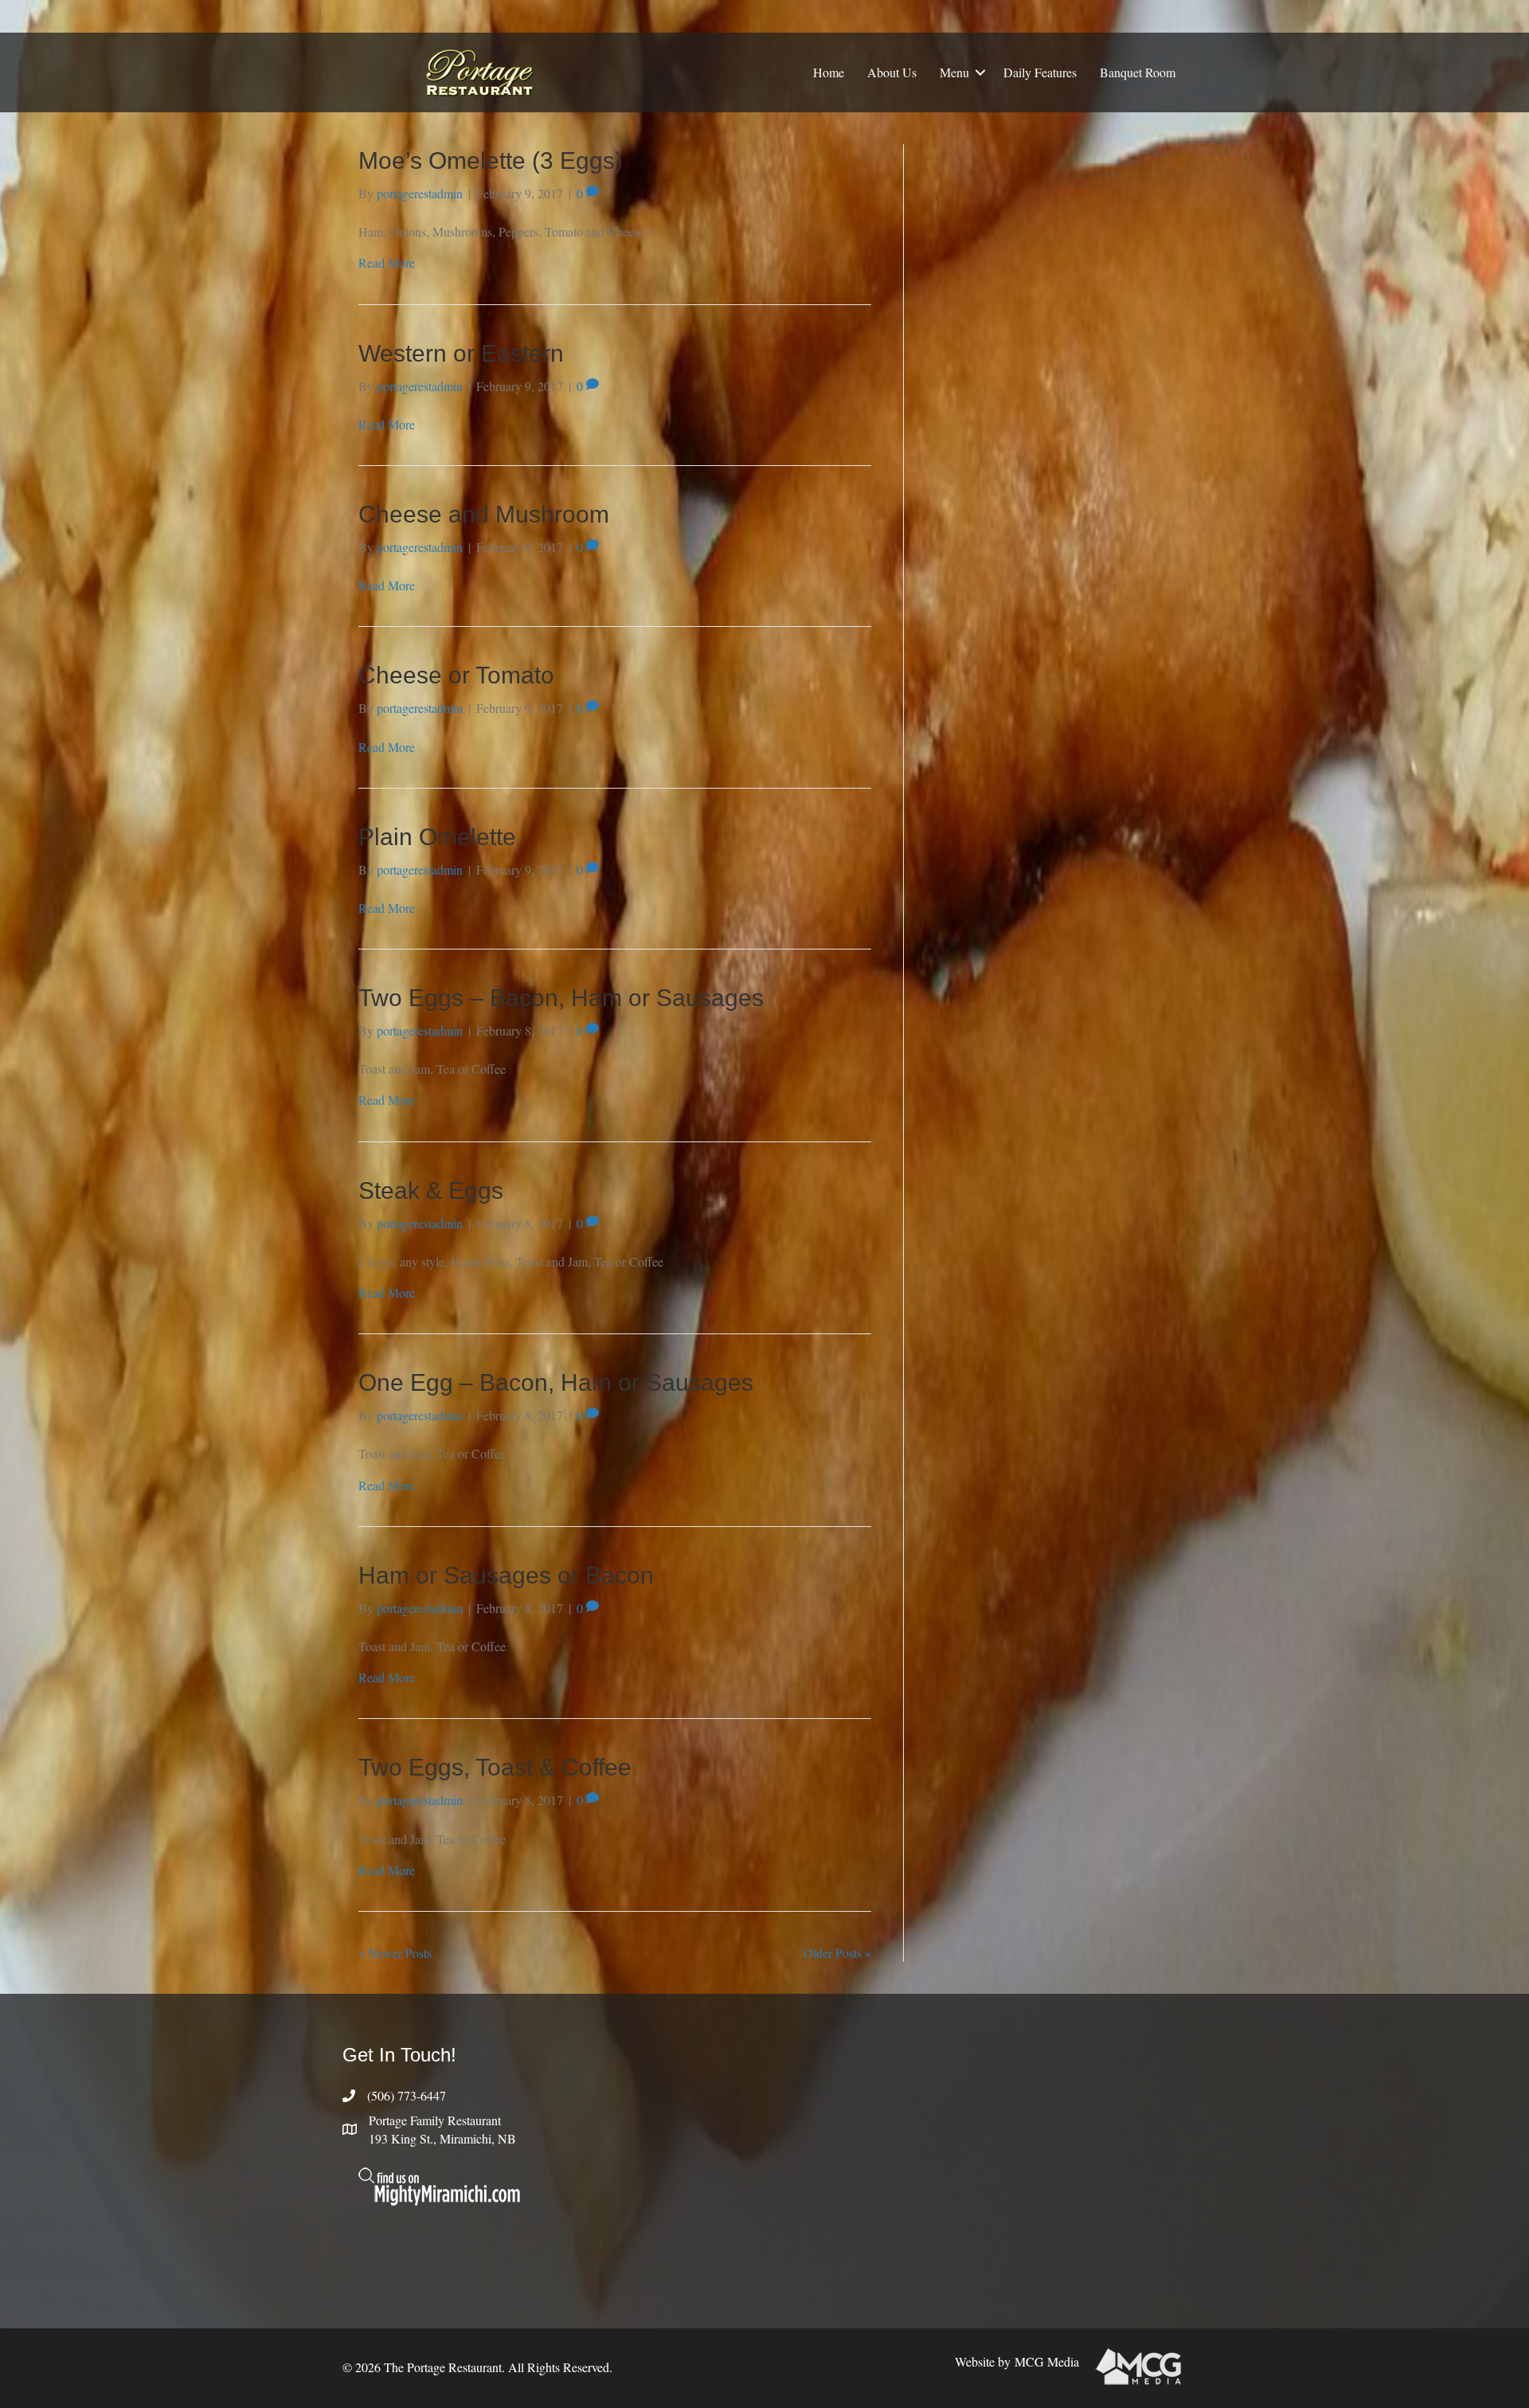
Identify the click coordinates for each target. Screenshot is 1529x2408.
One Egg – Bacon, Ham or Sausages (556, 1382)
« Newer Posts (395, 1953)
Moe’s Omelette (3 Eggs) (491, 161)
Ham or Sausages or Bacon (506, 1575)
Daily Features (1040, 72)
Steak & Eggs (431, 1190)
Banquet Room (1138, 72)
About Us (892, 72)
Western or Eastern (461, 353)
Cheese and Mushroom (484, 514)
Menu (954, 72)
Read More (387, 262)
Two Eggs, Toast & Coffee (495, 1767)
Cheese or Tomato (456, 675)
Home (829, 72)
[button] (980, 72)
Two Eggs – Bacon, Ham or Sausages (561, 998)
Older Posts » (837, 1953)
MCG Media (1047, 2361)
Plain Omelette (437, 837)
